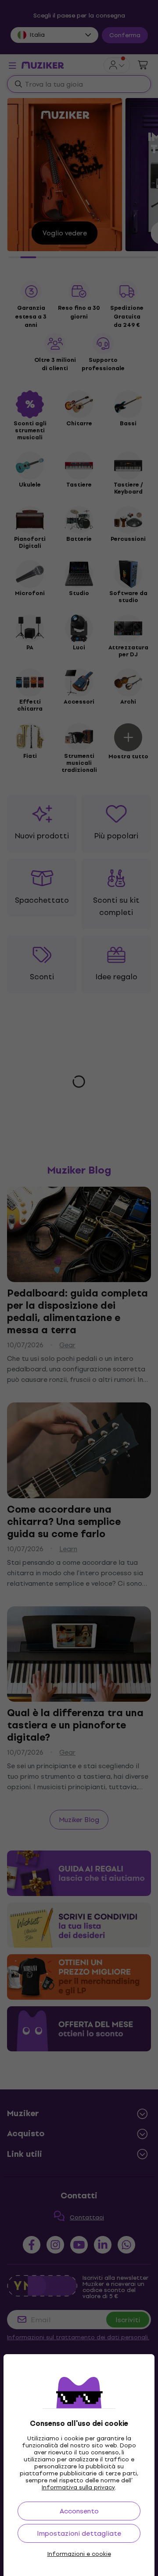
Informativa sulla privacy (78, 2487)
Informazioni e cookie (79, 2554)
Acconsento (79, 2511)
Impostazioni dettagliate (79, 2533)
